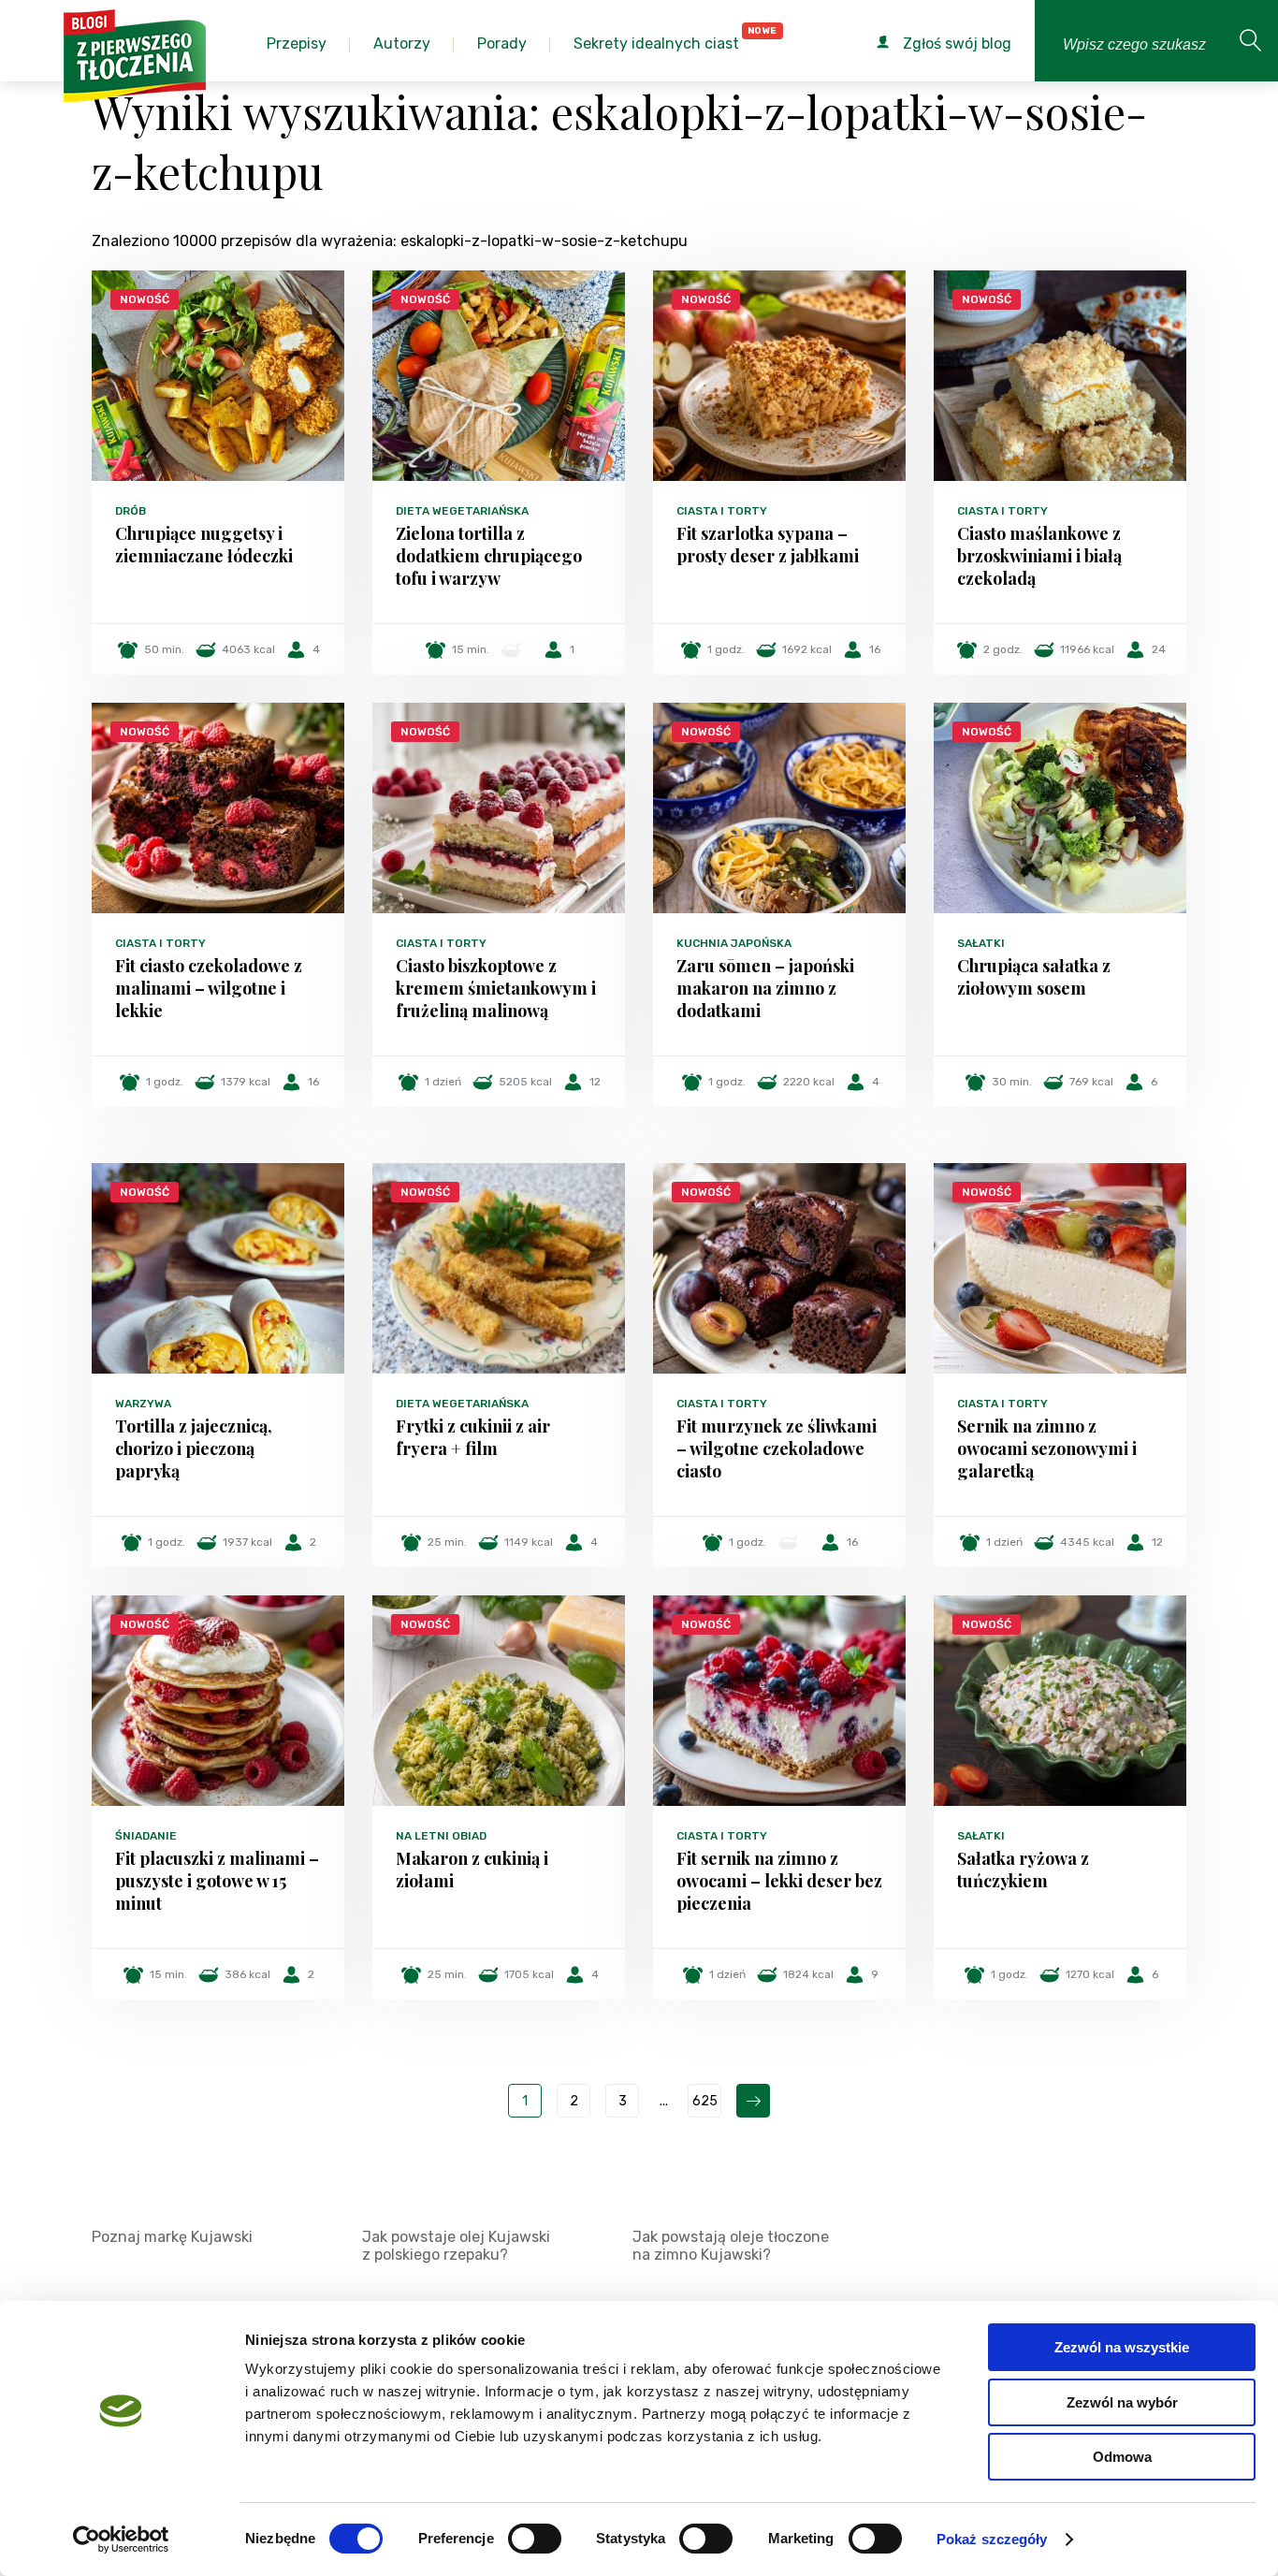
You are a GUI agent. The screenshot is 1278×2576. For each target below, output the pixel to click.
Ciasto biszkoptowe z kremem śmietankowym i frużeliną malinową (496, 988)
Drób (131, 511)
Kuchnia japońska (734, 943)
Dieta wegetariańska (462, 511)
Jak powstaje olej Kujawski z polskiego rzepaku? (456, 2246)
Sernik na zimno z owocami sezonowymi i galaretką (1047, 1448)
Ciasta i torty (722, 511)
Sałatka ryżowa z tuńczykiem (1023, 1870)
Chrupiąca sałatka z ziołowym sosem (1034, 977)
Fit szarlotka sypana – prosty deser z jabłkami (768, 545)
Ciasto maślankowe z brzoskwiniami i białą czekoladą (1039, 556)
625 (705, 2101)
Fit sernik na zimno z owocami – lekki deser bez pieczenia (779, 1881)
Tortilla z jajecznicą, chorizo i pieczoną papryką (194, 1448)
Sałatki (981, 943)
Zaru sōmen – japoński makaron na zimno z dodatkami (765, 988)
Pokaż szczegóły (992, 2539)
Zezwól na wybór (1122, 2402)
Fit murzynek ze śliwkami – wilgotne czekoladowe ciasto (777, 1448)
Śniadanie (146, 1836)
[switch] (535, 2539)
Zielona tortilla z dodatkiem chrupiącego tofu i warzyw (489, 556)
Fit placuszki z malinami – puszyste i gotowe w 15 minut (217, 1881)
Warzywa (143, 1404)
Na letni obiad (441, 1836)
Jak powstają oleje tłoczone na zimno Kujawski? (731, 2246)
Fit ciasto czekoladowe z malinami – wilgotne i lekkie (209, 988)
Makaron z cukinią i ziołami (472, 1870)
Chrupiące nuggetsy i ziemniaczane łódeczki (204, 545)
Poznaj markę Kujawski (172, 2237)
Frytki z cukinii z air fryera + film (473, 1437)
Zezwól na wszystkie (1122, 2347)
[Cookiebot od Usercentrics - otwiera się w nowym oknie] (121, 2540)
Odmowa (1122, 2457)
